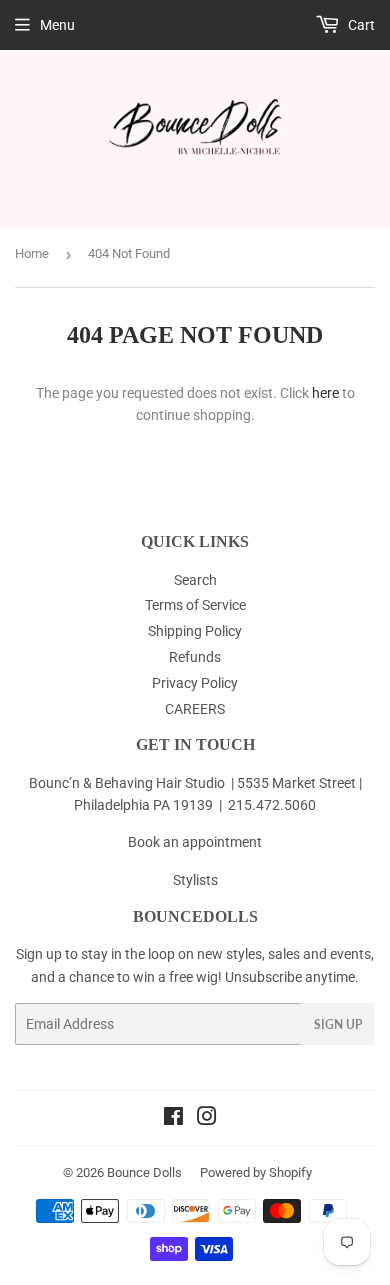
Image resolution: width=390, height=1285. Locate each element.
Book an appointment (195, 842)
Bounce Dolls (144, 1172)
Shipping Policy (195, 631)
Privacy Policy (195, 683)
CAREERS (195, 709)
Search (195, 580)
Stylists (195, 880)
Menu (57, 25)
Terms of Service (195, 605)
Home (32, 253)
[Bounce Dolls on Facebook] (173, 1119)
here (325, 393)
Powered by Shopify (256, 1172)
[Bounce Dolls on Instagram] (207, 1119)
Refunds (195, 657)
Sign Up (338, 1024)
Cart (360, 25)
